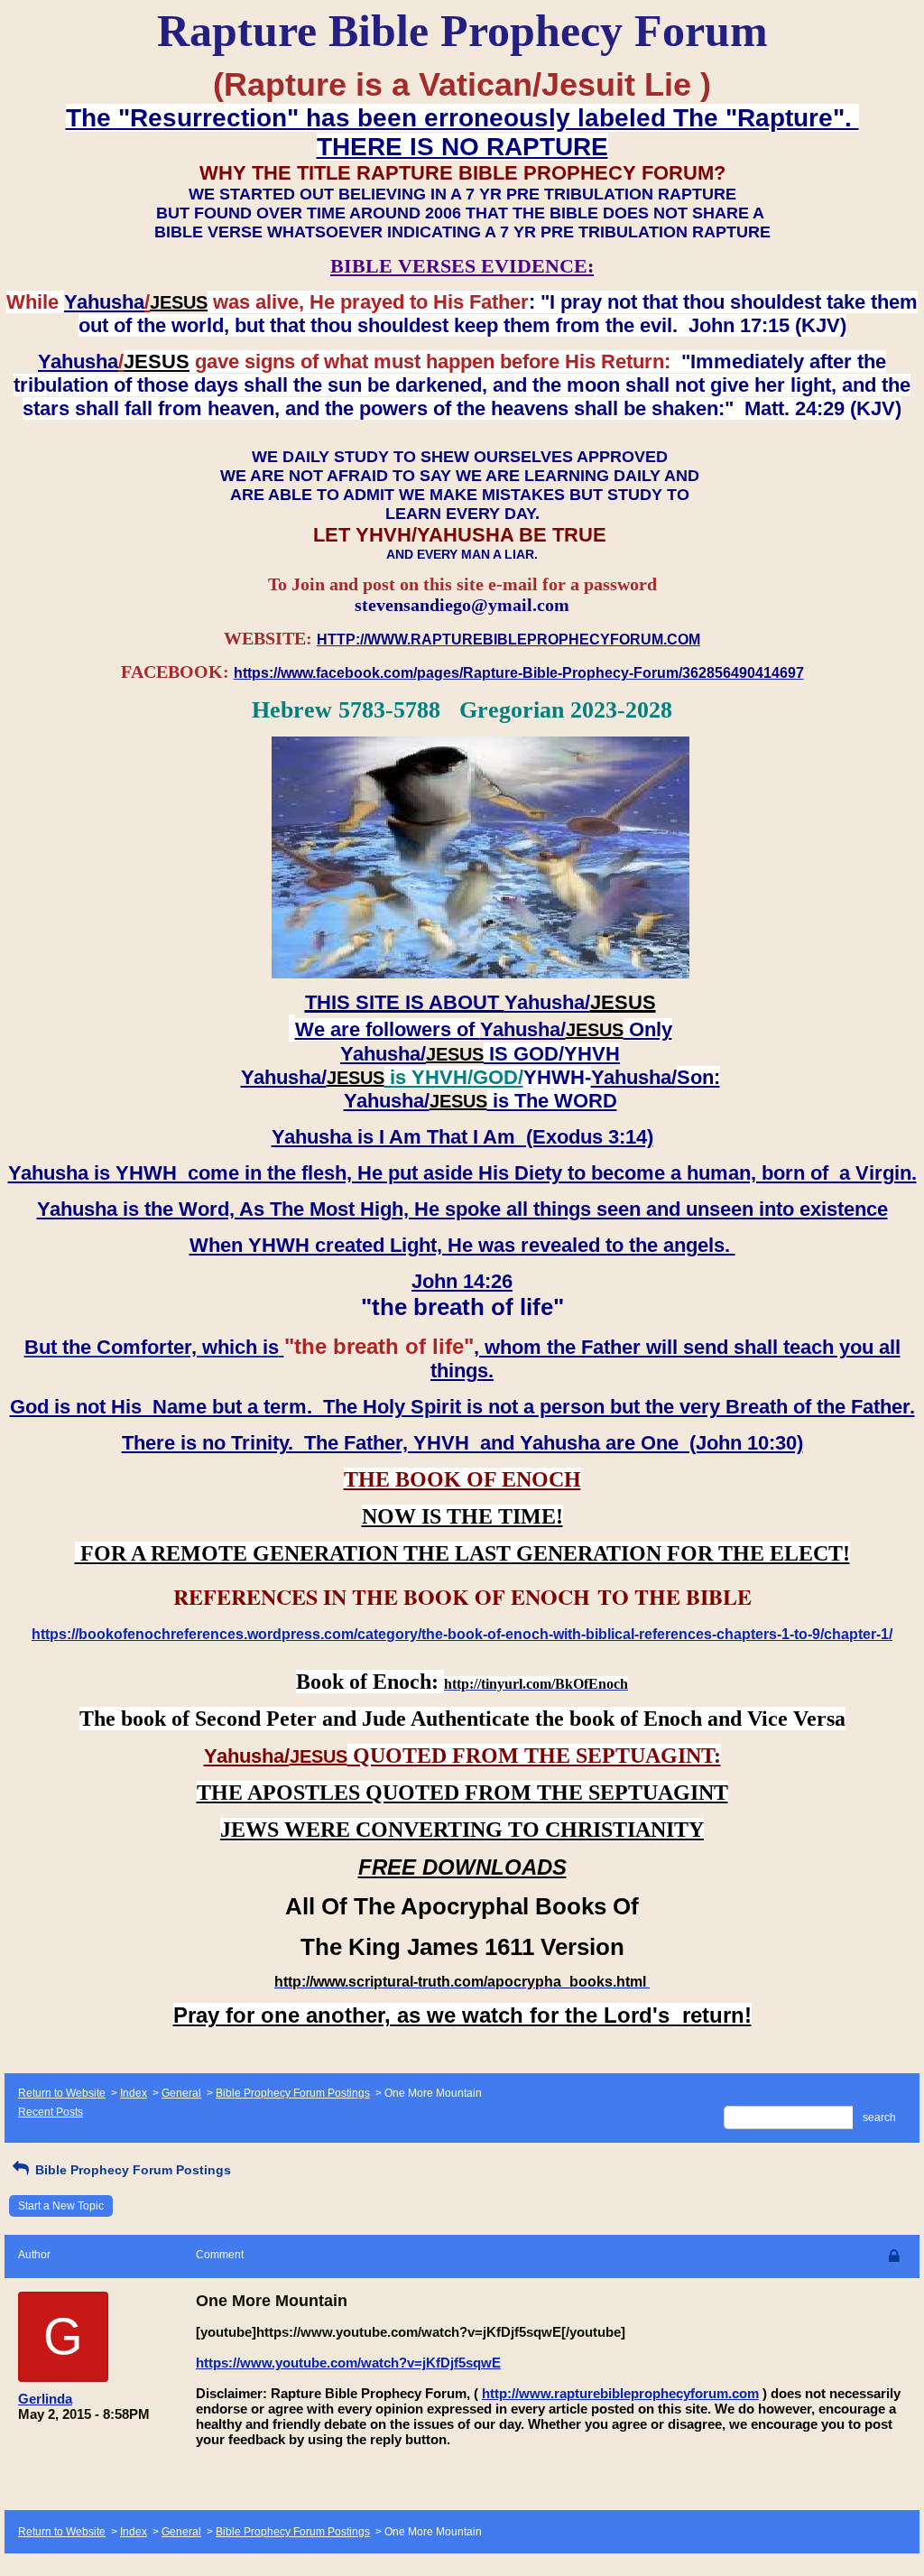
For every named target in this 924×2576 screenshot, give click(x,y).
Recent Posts (51, 2112)
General (181, 2093)
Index (134, 2093)
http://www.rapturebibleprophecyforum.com (620, 2393)
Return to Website (62, 2093)
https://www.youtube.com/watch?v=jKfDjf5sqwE (348, 2363)
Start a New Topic (61, 2206)
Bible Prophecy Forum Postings (293, 2093)
